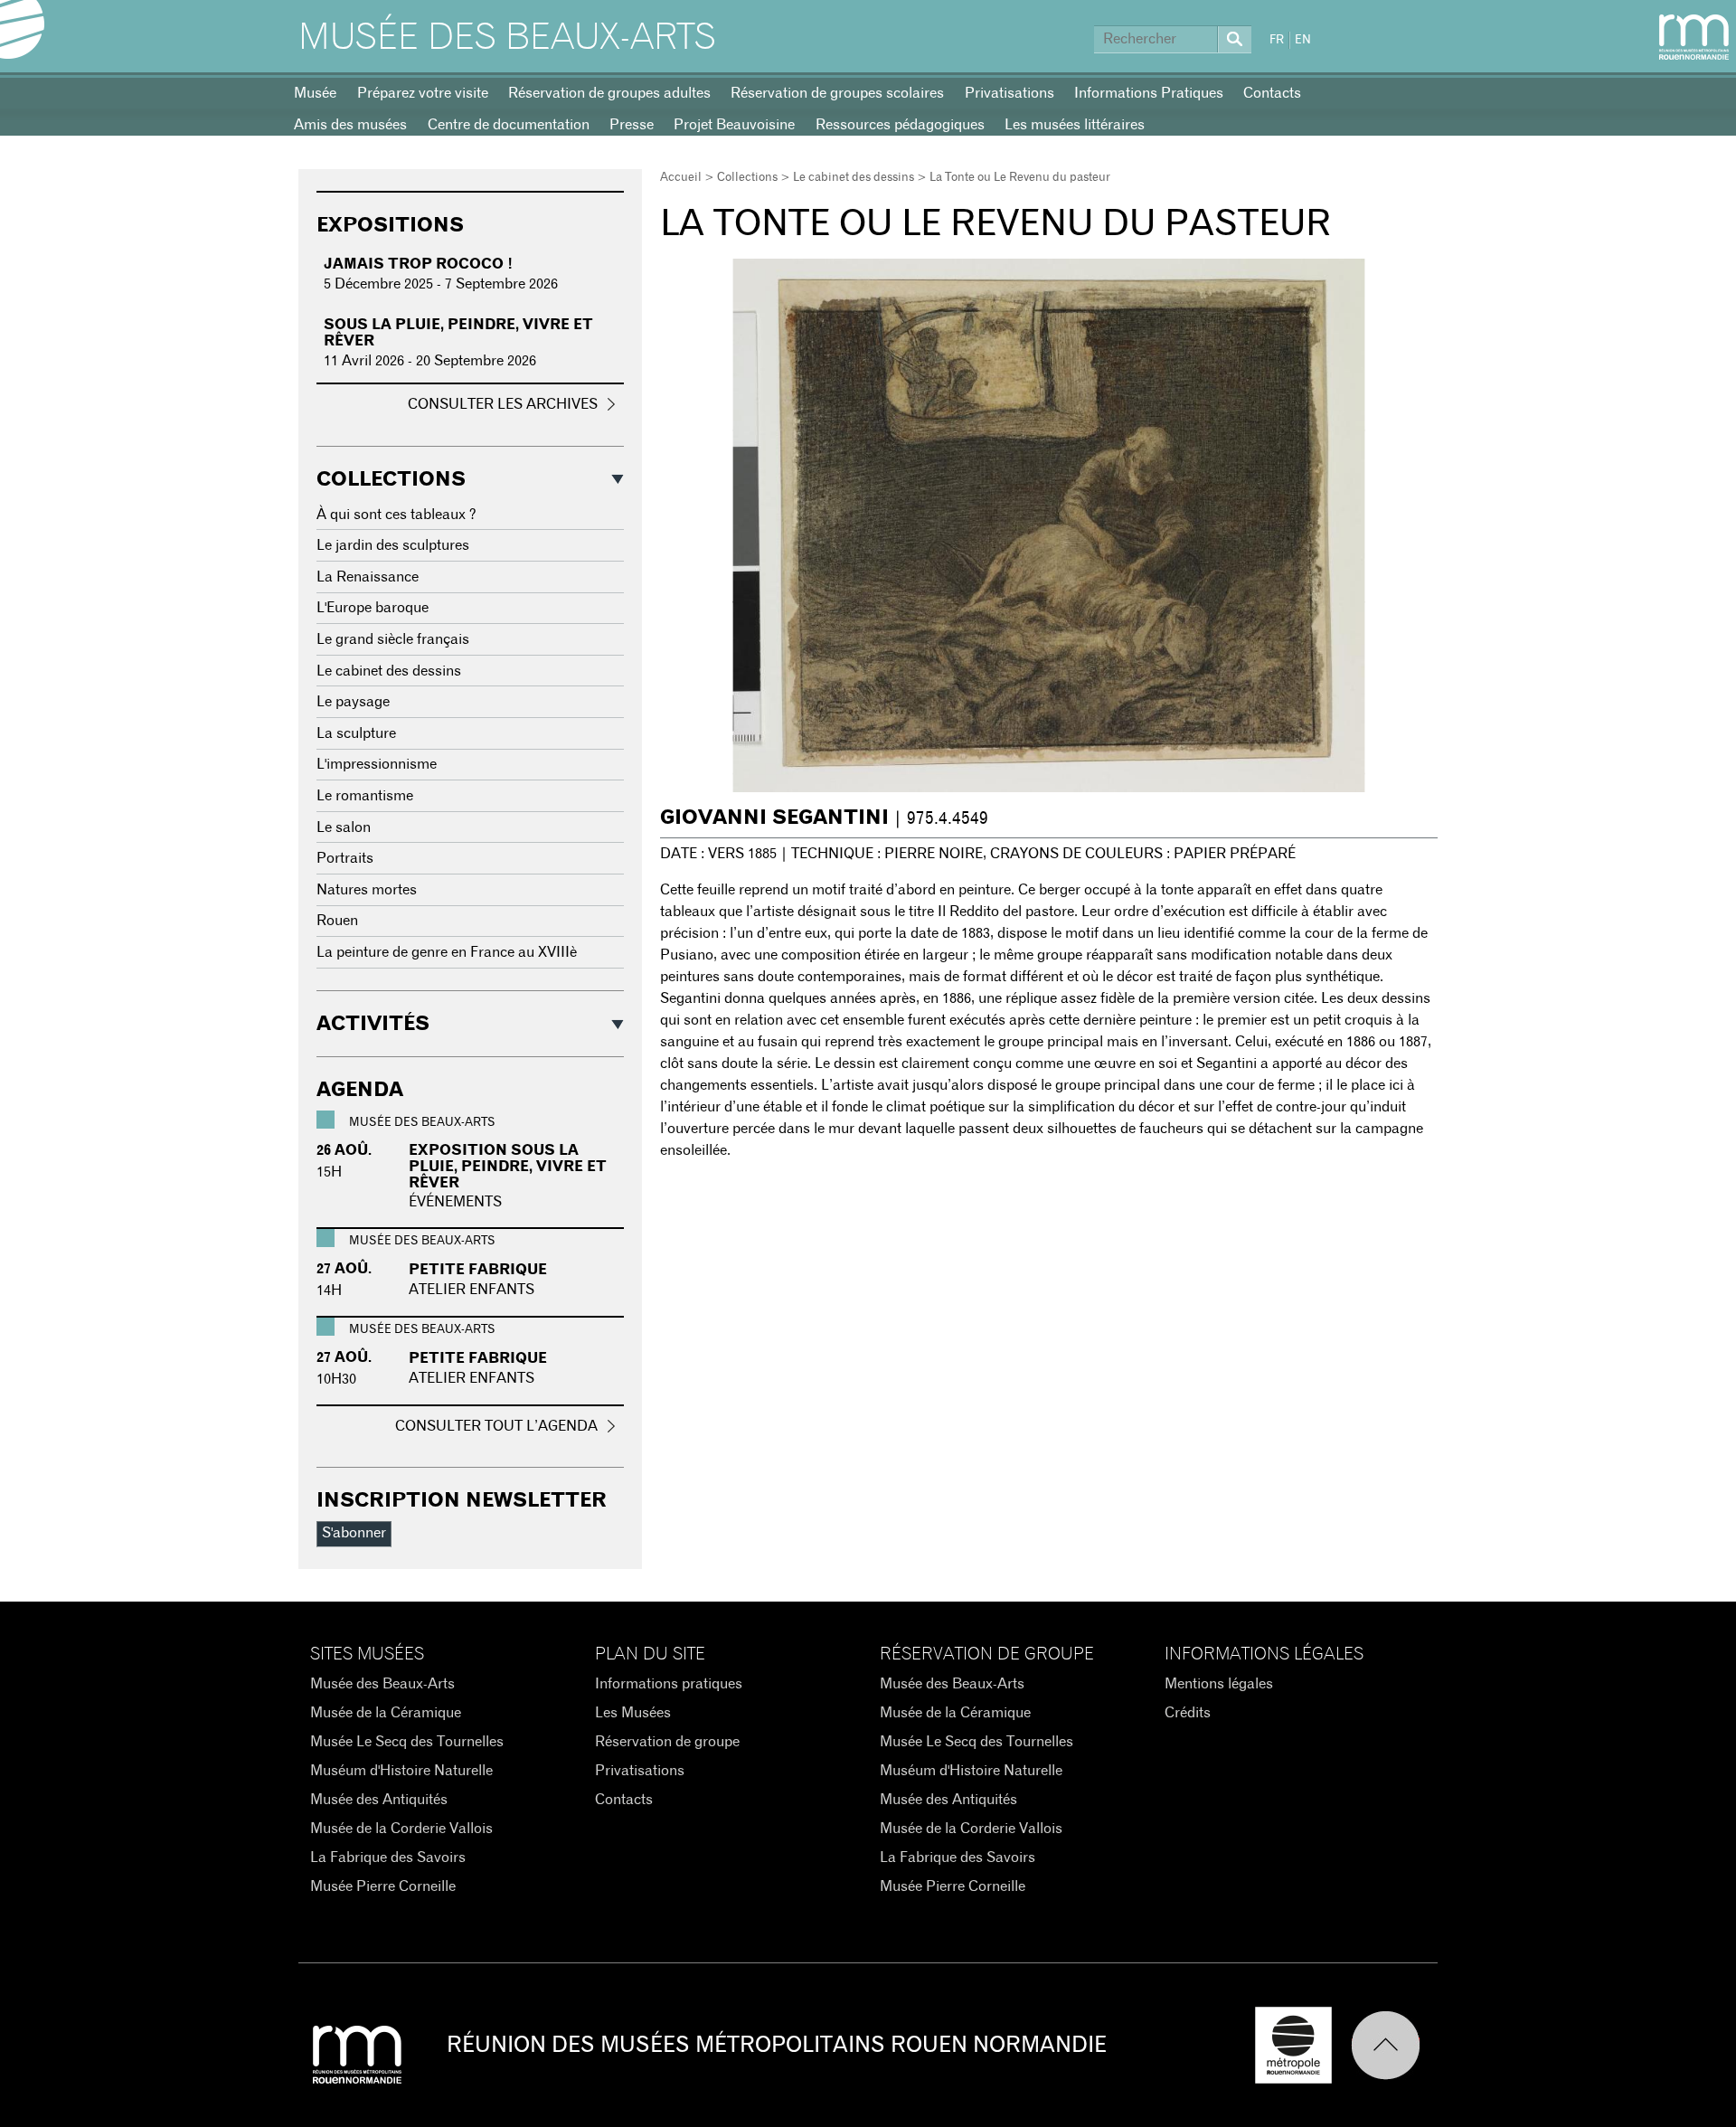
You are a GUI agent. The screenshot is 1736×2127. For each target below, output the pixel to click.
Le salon (344, 827)
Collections (747, 178)
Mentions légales (1219, 1684)
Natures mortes (367, 890)
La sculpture (356, 733)
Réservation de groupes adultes (609, 93)
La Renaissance (368, 577)
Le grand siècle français (393, 639)
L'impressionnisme (377, 764)
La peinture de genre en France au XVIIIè (447, 952)
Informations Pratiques (1149, 93)
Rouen (337, 921)
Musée (315, 93)
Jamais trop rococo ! (418, 264)
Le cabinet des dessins (854, 178)
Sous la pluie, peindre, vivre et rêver (458, 333)
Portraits (345, 858)
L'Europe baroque (373, 608)
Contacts (1272, 93)
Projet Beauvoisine (734, 125)
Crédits (1188, 1713)
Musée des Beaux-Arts (507, 38)
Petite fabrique (478, 1270)
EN (1303, 40)
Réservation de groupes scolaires (837, 93)
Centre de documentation (509, 125)
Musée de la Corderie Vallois (401, 1829)
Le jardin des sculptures (393, 545)
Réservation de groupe (667, 1742)
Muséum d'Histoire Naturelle (401, 1771)
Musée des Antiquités (379, 1800)
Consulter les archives (503, 404)
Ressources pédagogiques (900, 125)
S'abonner (354, 1533)
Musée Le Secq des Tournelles (407, 1742)
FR (1277, 40)
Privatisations (1010, 93)
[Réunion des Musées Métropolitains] (1694, 37)
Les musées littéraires (1075, 125)
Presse (632, 125)
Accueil (681, 178)
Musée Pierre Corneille (383, 1886)
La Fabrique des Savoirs (388, 1858)
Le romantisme (365, 796)
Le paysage (353, 702)
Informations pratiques (669, 1684)
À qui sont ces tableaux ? (396, 515)
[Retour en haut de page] (1394, 2045)
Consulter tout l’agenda (496, 1426)
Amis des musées (350, 125)
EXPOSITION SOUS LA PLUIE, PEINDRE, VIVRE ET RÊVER (508, 1166)
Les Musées (633, 1713)
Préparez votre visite (423, 93)
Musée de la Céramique (386, 1713)
